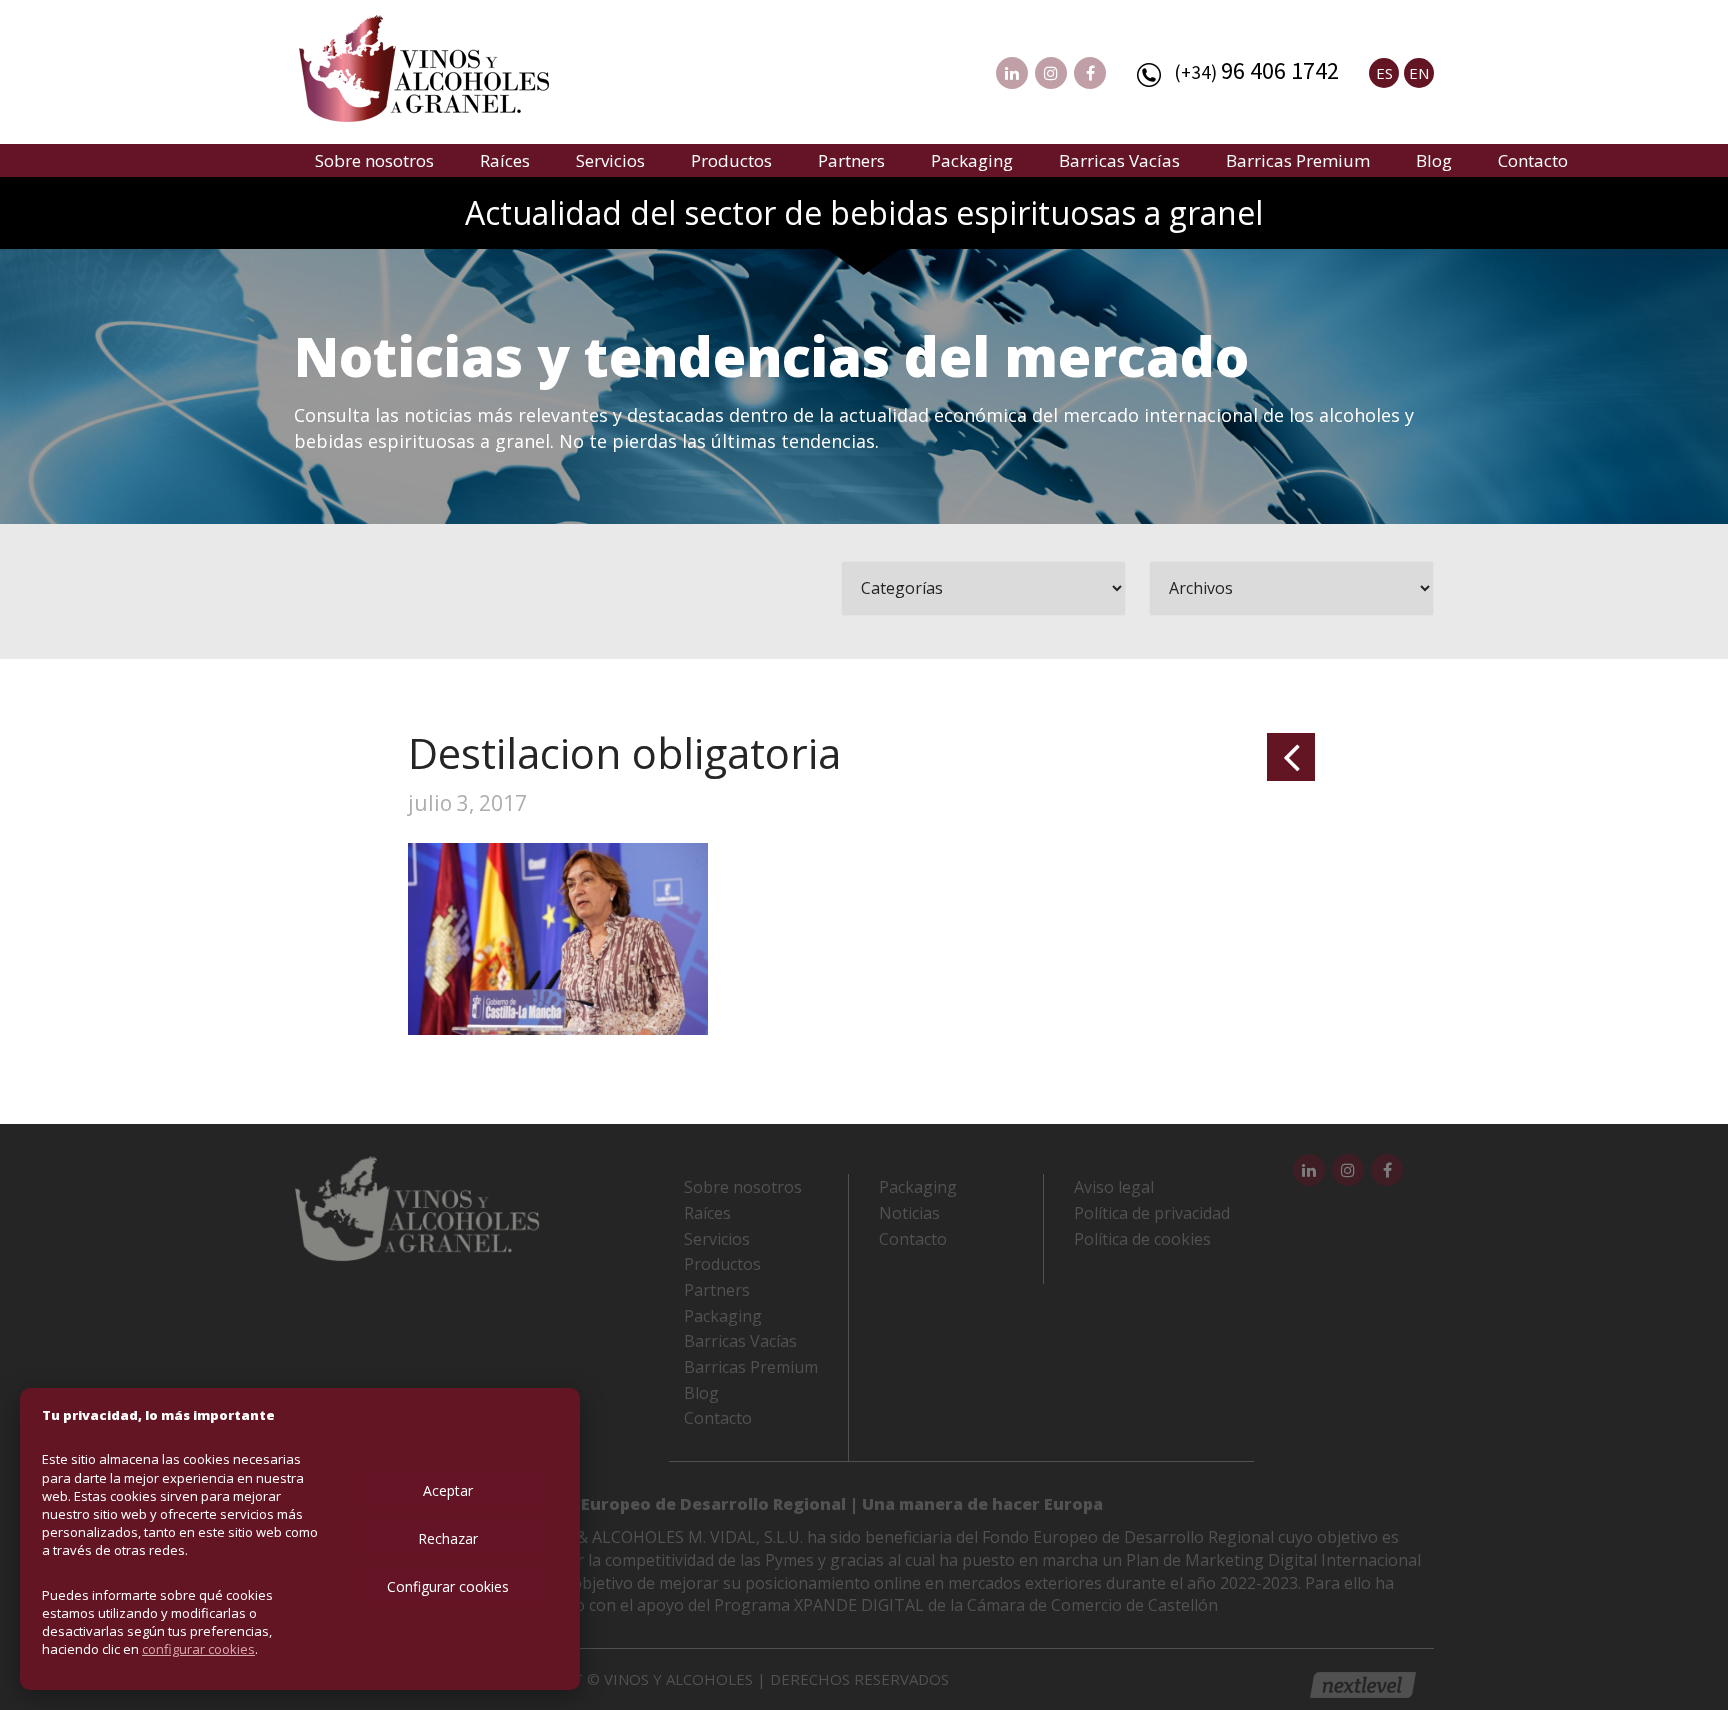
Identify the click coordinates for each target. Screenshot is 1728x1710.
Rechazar (448, 1538)
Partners (851, 160)
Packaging (972, 160)
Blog (1434, 160)
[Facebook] (1090, 73)
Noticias (909, 1213)
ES (1384, 73)
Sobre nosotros (374, 160)
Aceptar (448, 1490)
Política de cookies (1142, 1239)
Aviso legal (1114, 1187)
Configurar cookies (448, 1586)
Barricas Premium (1298, 160)
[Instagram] (1051, 73)
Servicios (610, 160)
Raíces (505, 160)
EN (1419, 73)
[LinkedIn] (1012, 73)
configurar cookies (198, 1649)
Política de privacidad (1152, 1213)
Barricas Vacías (1119, 160)
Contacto (1533, 160)
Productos (731, 160)
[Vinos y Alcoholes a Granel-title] (424, 66)
